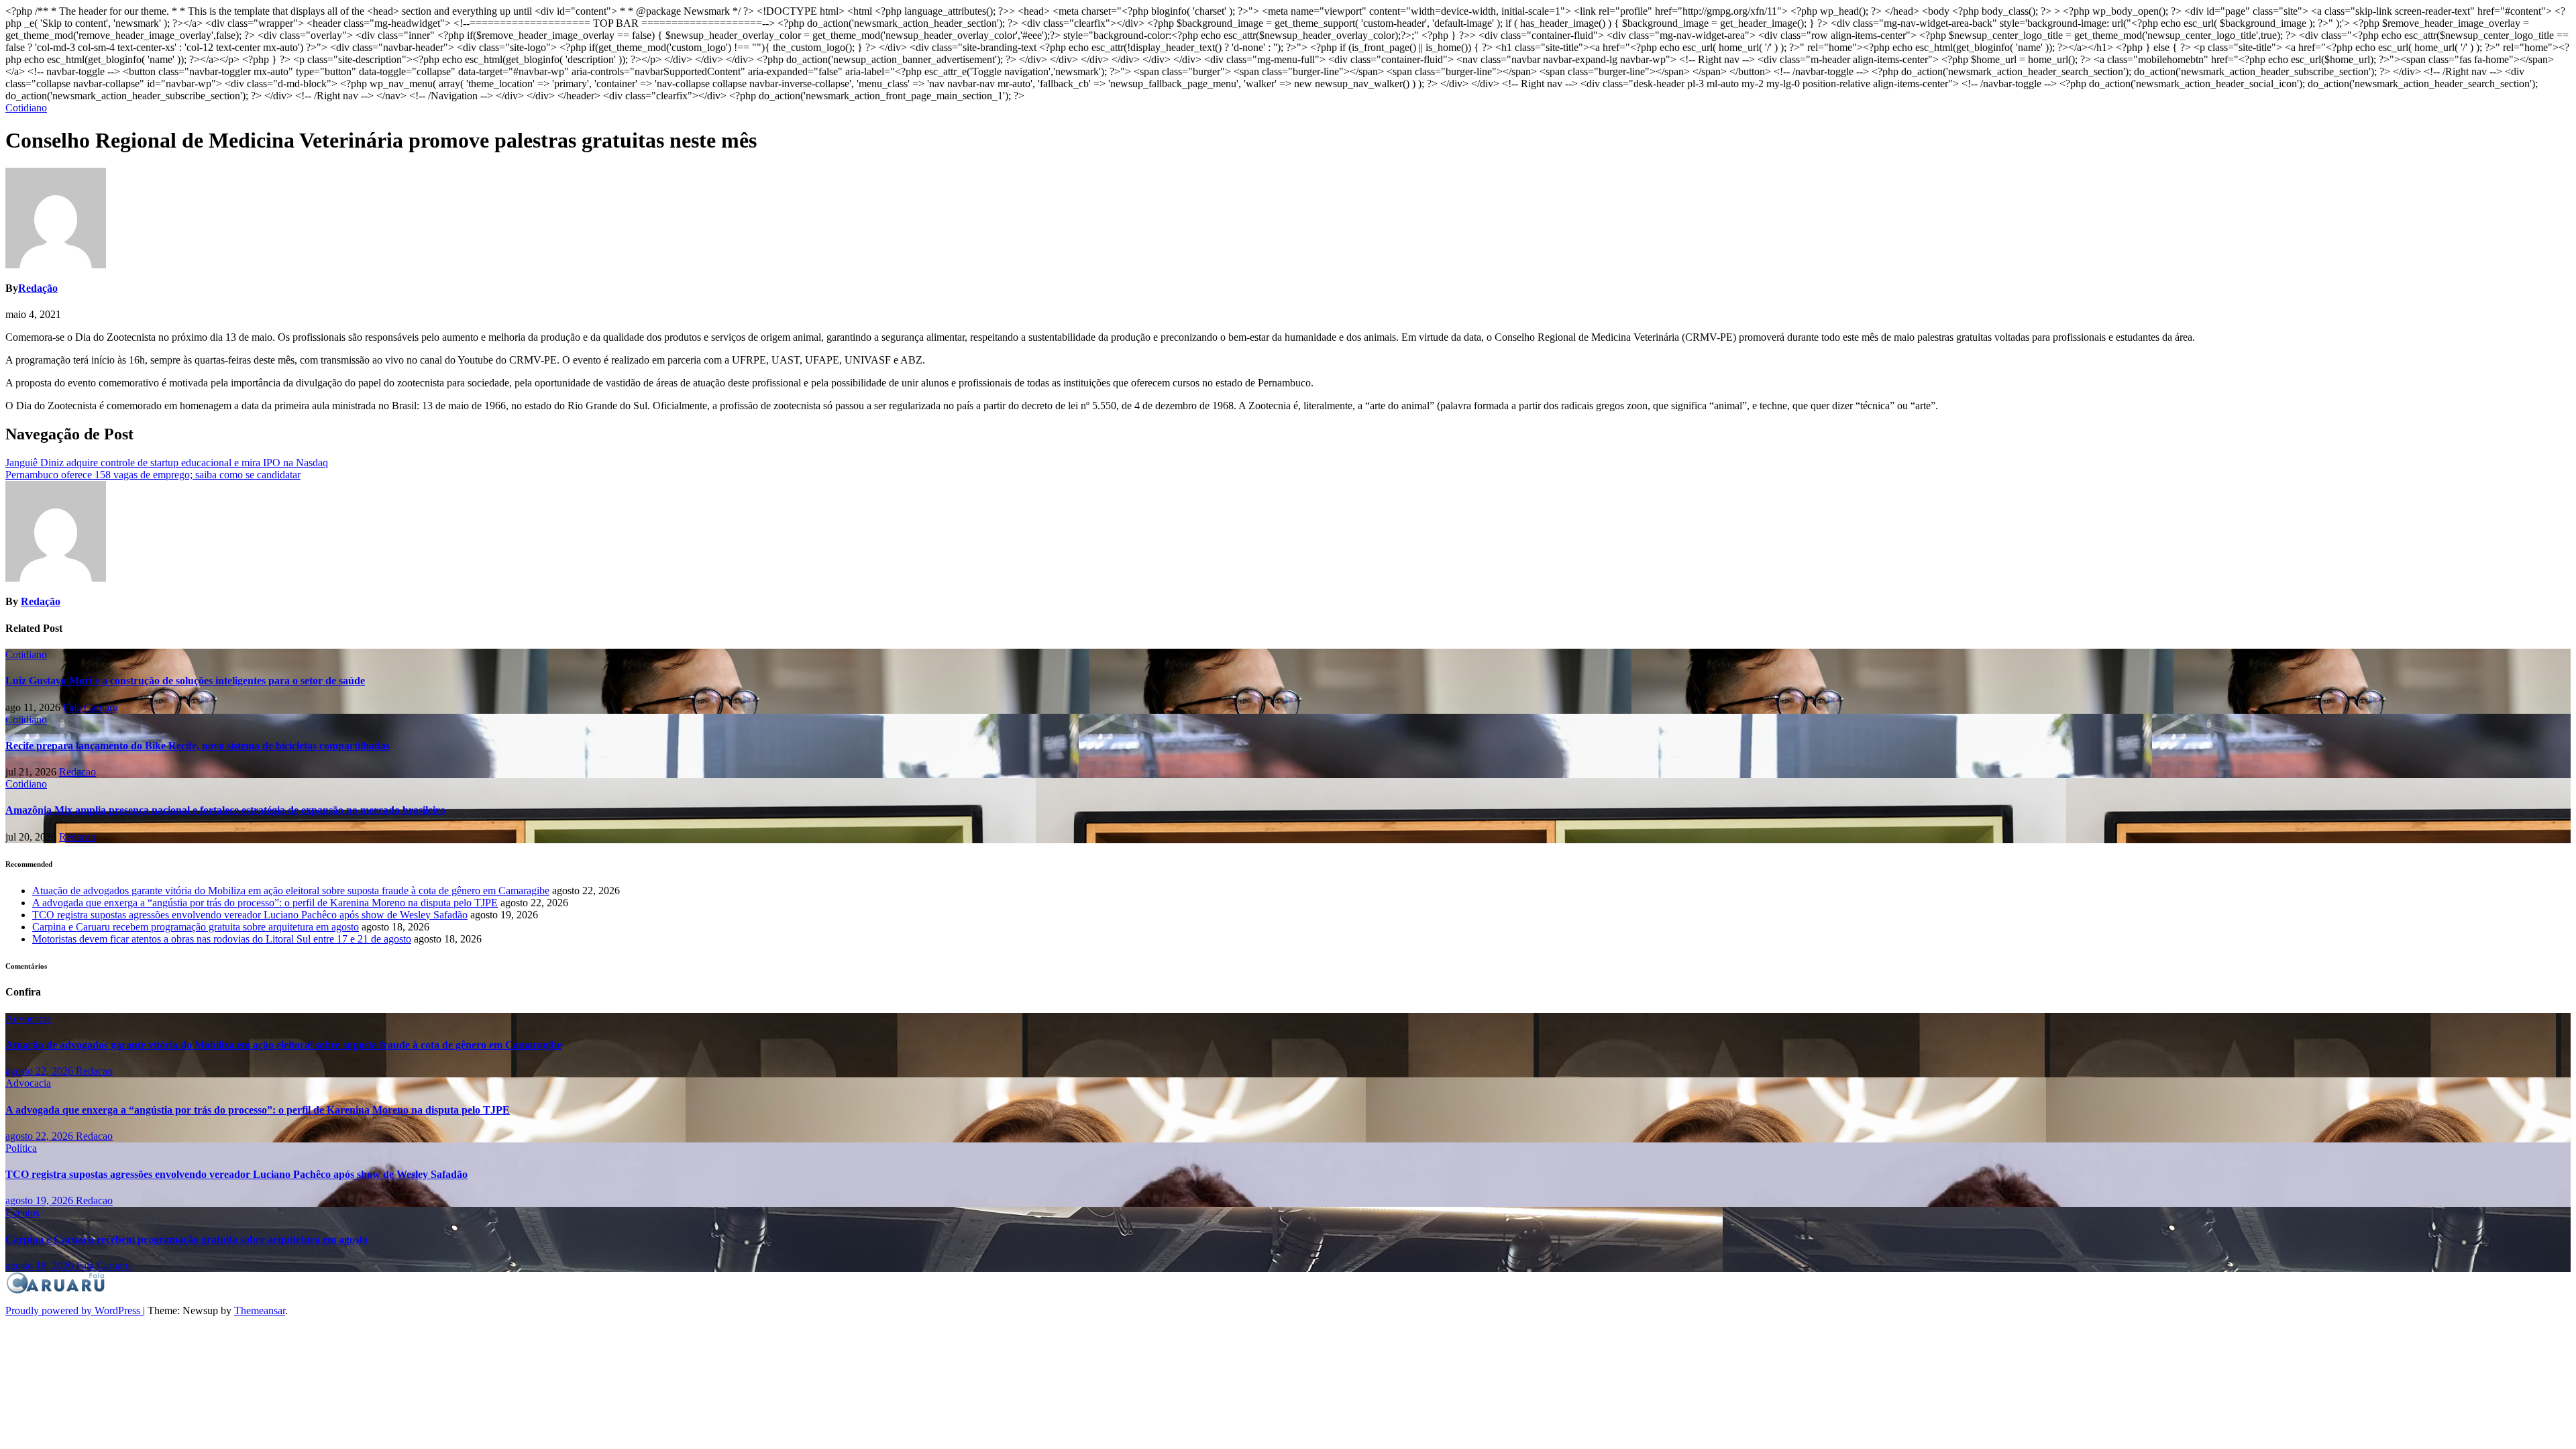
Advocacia (28, 1019)
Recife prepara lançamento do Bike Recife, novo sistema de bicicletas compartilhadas (198, 746)
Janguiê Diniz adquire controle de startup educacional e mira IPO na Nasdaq (167, 463)
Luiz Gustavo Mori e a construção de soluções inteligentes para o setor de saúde (185, 681)
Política (21, 1148)
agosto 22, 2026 (41, 1071)
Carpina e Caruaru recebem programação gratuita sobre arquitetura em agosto (196, 927)
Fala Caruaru (91, 707)
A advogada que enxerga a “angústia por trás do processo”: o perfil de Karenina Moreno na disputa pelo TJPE (265, 903)
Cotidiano (26, 108)
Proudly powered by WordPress (74, 1310)
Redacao (77, 772)
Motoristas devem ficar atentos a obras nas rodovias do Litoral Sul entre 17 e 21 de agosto (222, 939)
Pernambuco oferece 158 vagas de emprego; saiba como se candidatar (153, 475)
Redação (38, 288)
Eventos (22, 1213)
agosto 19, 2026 (41, 1200)
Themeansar (260, 1310)
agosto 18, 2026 (41, 1266)
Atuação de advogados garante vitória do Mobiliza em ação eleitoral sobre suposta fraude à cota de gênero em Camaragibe (291, 891)
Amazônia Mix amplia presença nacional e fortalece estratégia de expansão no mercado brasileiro (225, 810)
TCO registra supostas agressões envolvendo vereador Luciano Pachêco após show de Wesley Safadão (250, 915)
